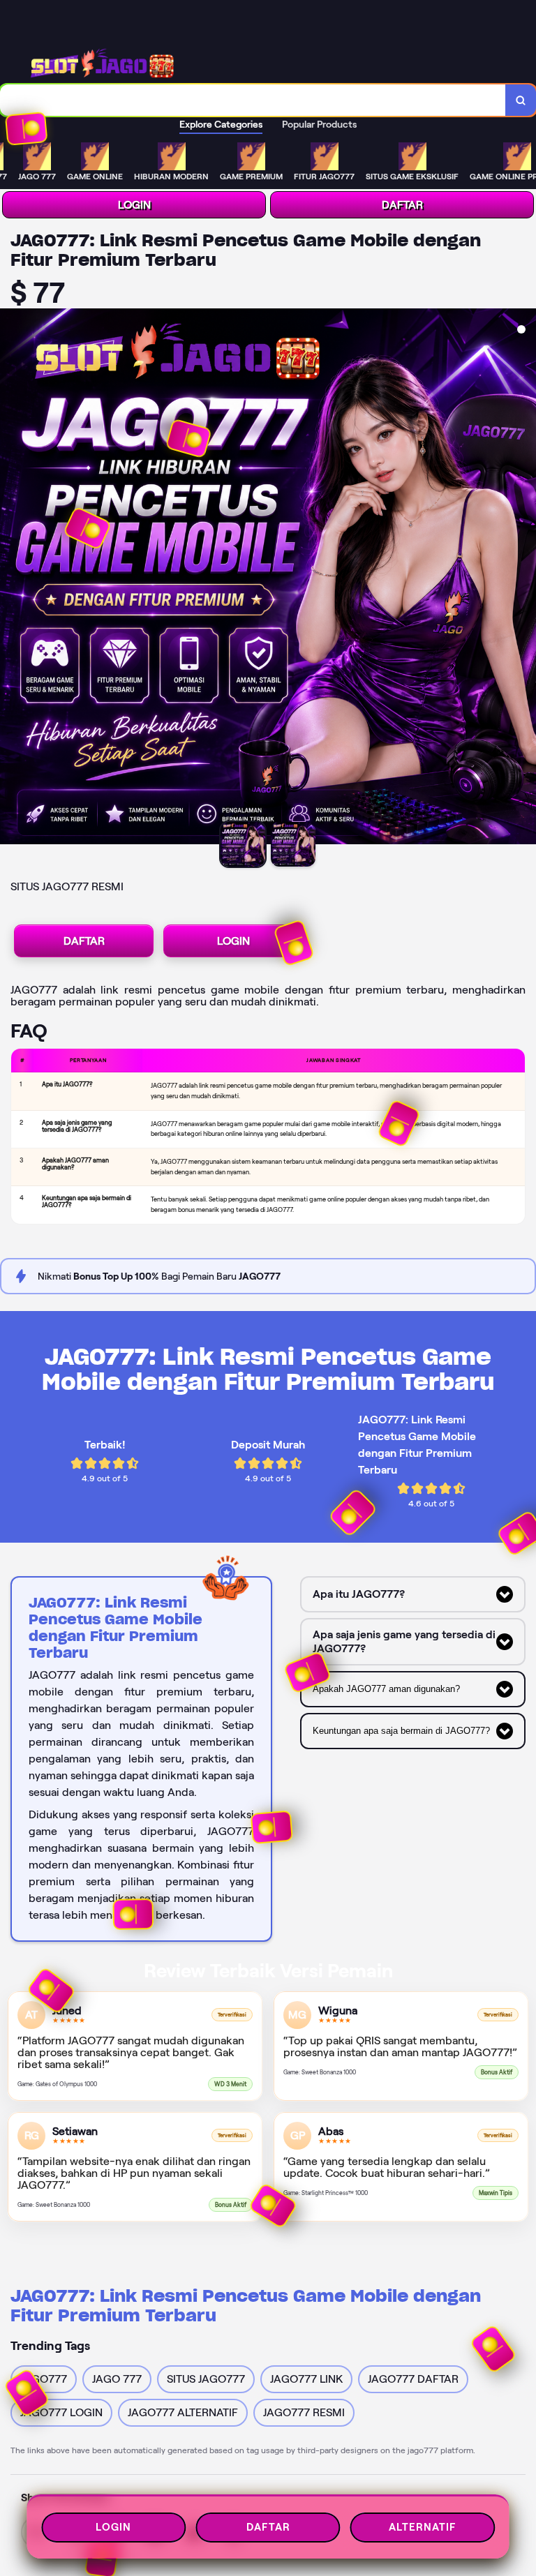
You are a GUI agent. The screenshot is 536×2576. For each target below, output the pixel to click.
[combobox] (253, 100)
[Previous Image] (11, 578)
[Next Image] (525, 578)
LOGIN (134, 205)
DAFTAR (402, 205)
